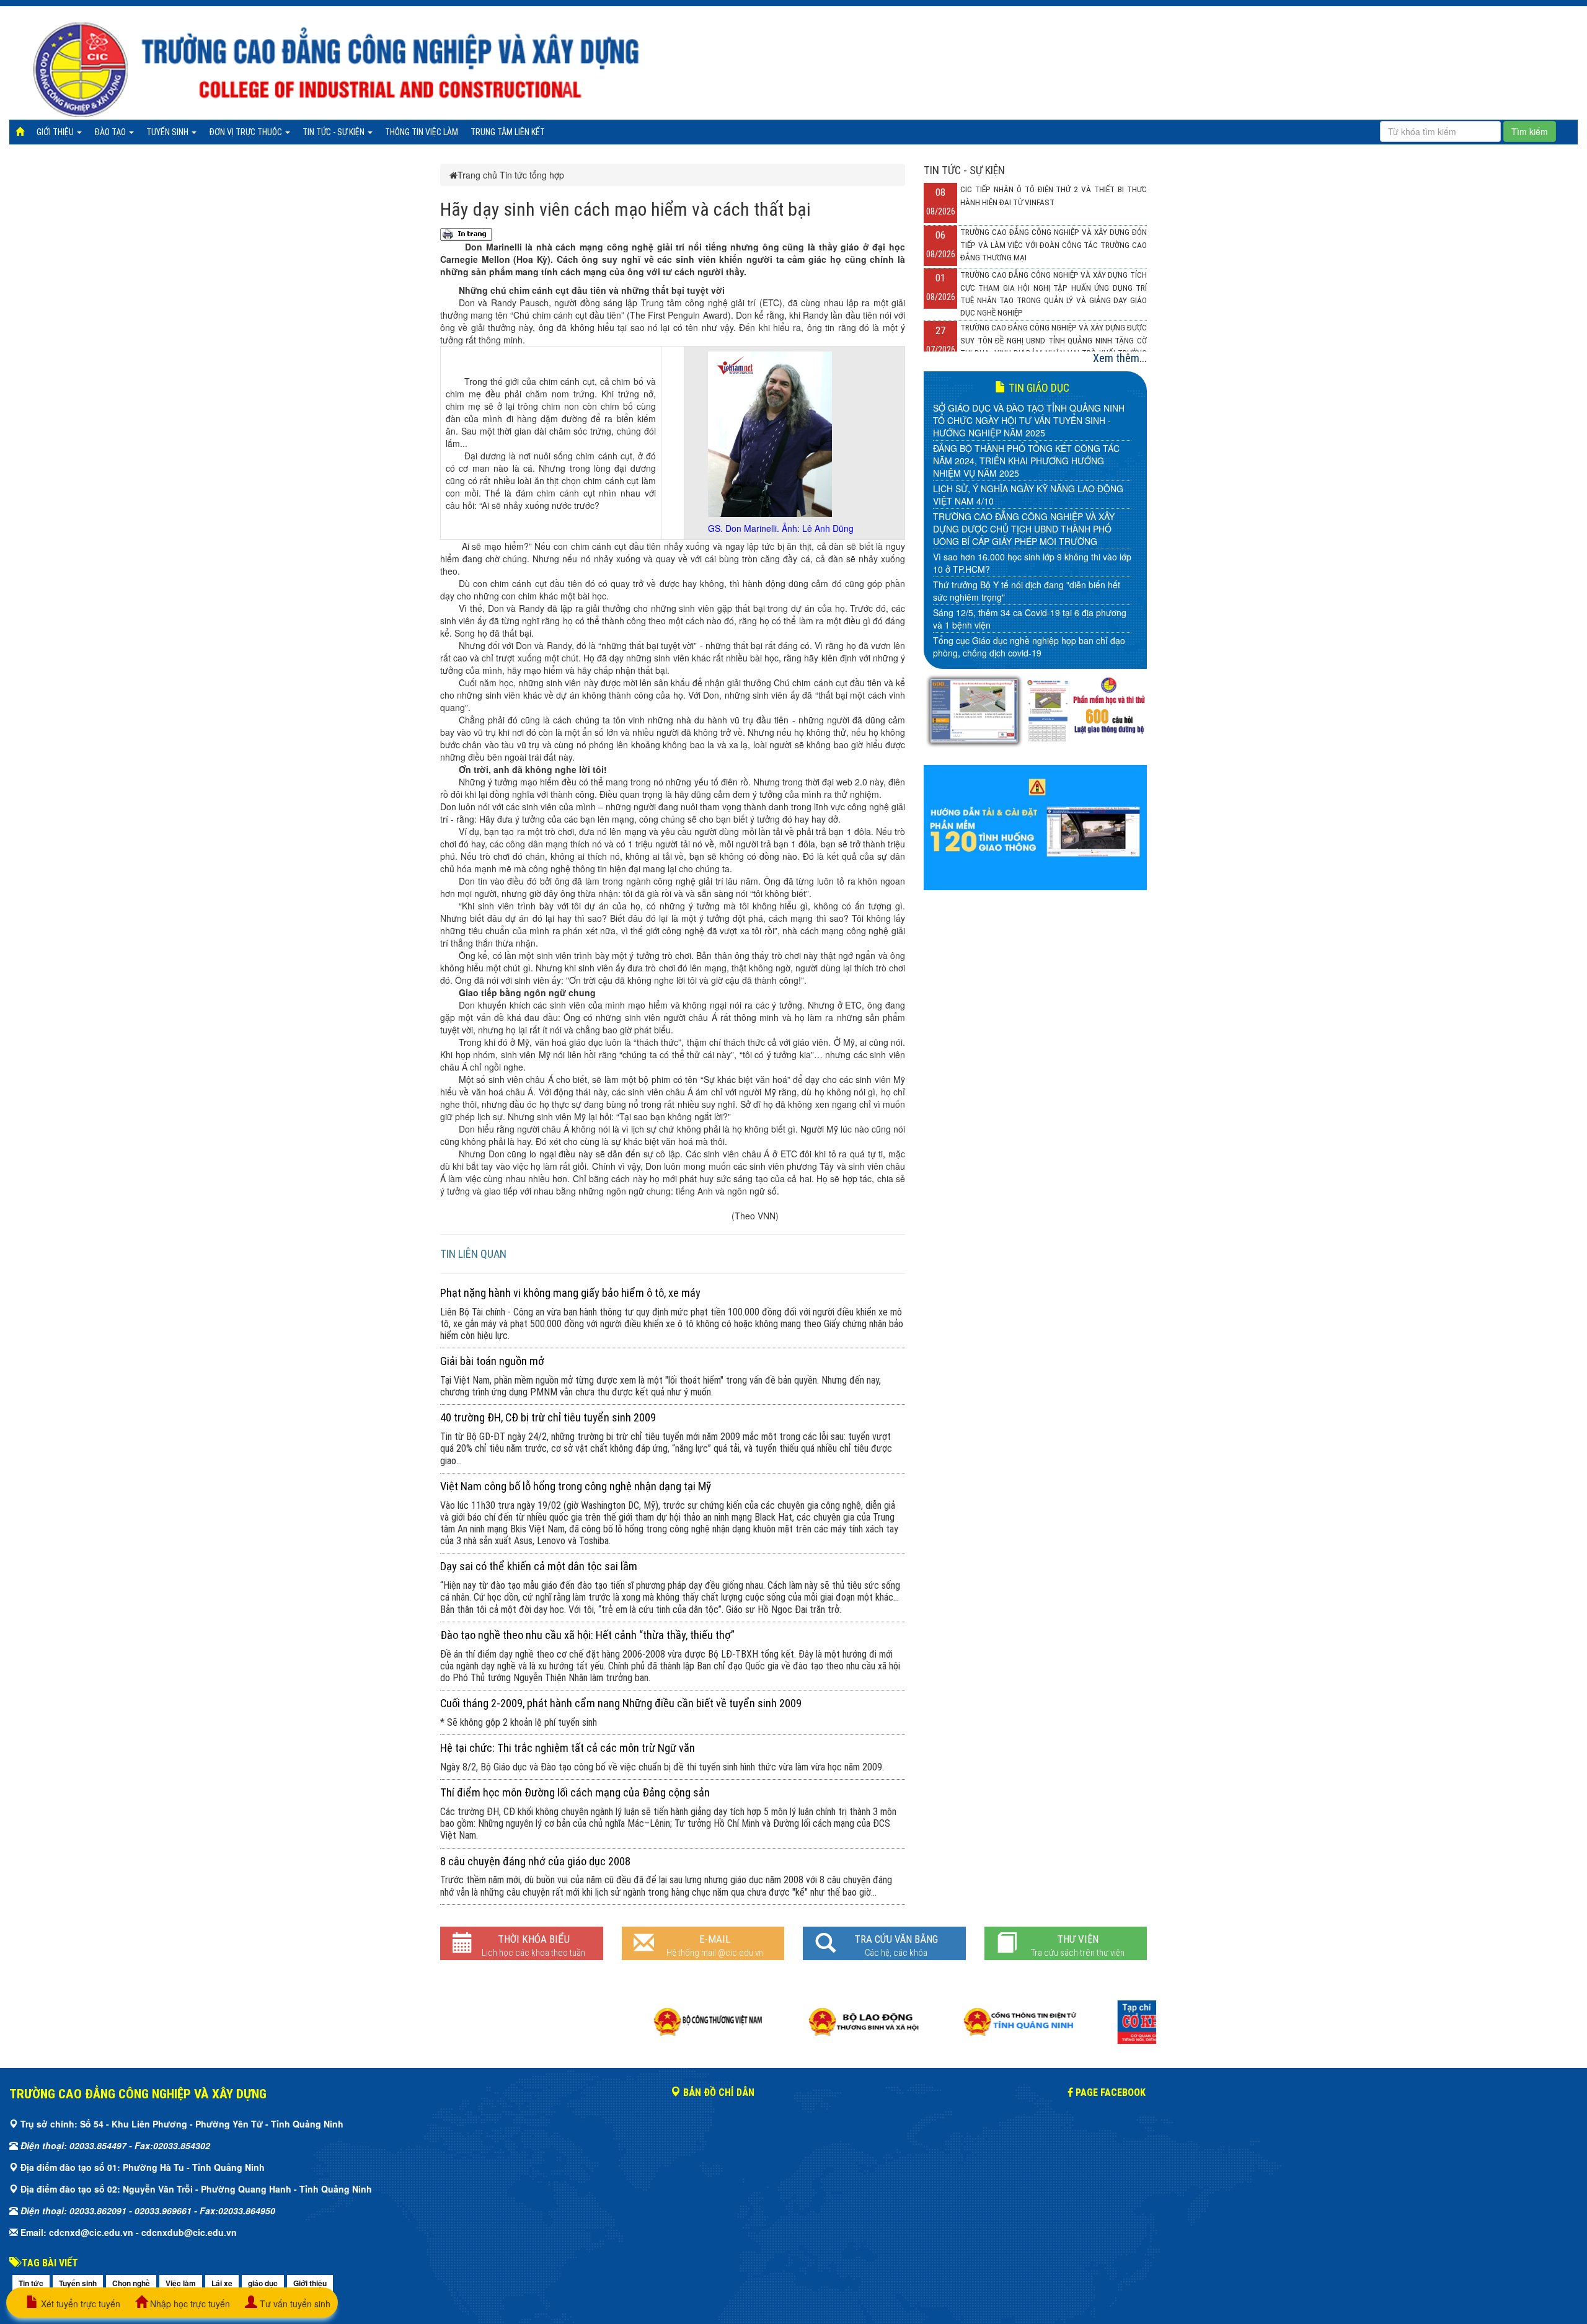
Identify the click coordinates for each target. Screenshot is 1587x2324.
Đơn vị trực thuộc (246, 132)
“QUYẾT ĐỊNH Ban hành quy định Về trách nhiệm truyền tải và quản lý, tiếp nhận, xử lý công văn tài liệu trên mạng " (1030, 625)
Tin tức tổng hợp (532, 175)
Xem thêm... (1120, 358)
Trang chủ (477, 175)
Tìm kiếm (1530, 131)
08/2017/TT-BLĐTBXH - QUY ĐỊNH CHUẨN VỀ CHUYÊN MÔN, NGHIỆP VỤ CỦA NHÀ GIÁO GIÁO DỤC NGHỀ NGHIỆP (1025, 476)
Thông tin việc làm (422, 132)
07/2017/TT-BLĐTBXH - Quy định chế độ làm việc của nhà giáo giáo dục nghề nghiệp (1031, 510)
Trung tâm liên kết (508, 132)
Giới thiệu (56, 132)
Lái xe (222, 2283)
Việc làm (181, 2283)
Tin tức (31, 2283)
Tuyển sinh (168, 132)
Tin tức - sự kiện (334, 132)
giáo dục (263, 2283)
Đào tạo (111, 132)
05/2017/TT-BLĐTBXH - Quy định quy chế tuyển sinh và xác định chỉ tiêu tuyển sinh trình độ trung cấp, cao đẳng (1029, 585)
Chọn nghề (131, 2283)
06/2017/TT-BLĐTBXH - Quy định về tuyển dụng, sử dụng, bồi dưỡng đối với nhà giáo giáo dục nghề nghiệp (1029, 544)
